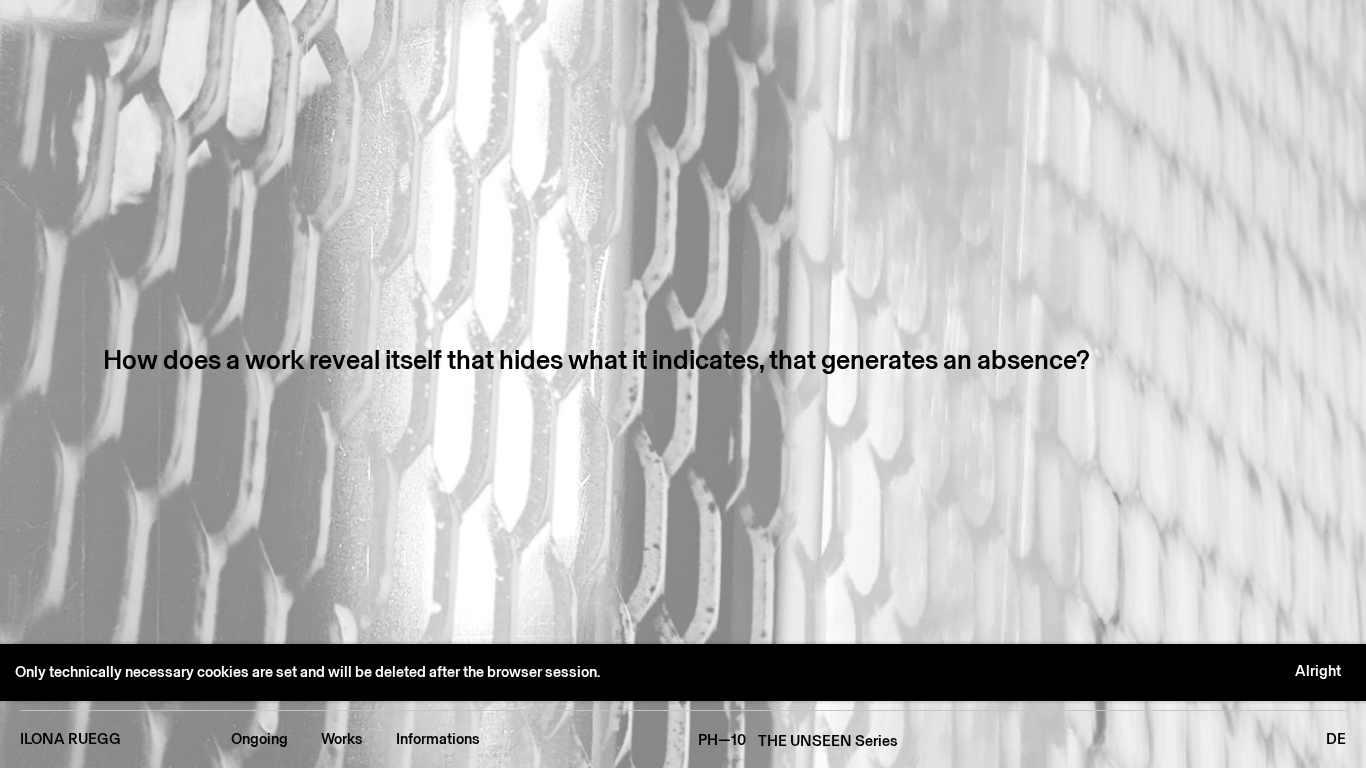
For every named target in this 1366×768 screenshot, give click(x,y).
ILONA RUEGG (70, 739)
